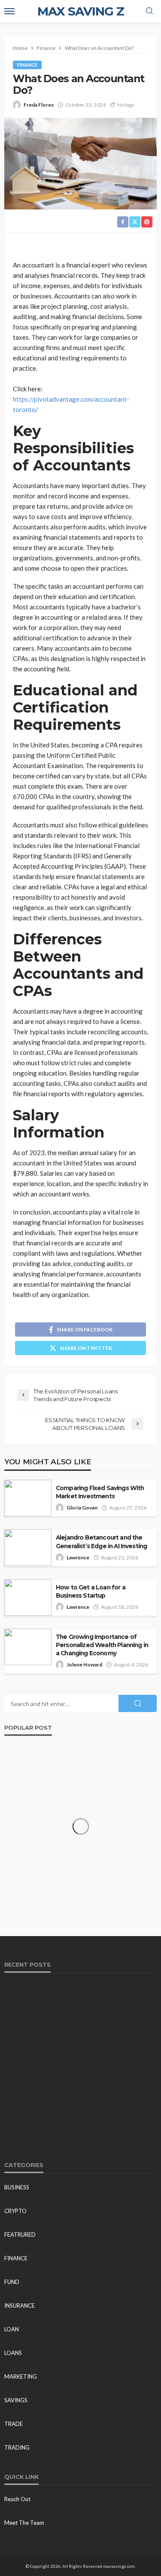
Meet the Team (24, 2523)
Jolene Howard (84, 1665)
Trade (14, 2424)
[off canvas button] (9, 11)
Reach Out (17, 2499)
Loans (13, 2353)
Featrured (20, 2235)
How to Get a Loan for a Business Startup (91, 1591)
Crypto (15, 2211)
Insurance (20, 2305)
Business (17, 2187)
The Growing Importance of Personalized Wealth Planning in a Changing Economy (102, 1645)
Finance (27, 65)
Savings (16, 2400)
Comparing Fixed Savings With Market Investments (100, 1492)
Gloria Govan (82, 1508)
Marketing (21, 2376)
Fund (12, 2282)
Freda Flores (39, 105)
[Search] (149, 11)
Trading (17, 2447)
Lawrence (78, 1557)
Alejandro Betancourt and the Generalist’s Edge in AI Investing (101, 1542)
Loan (12, 2329)
